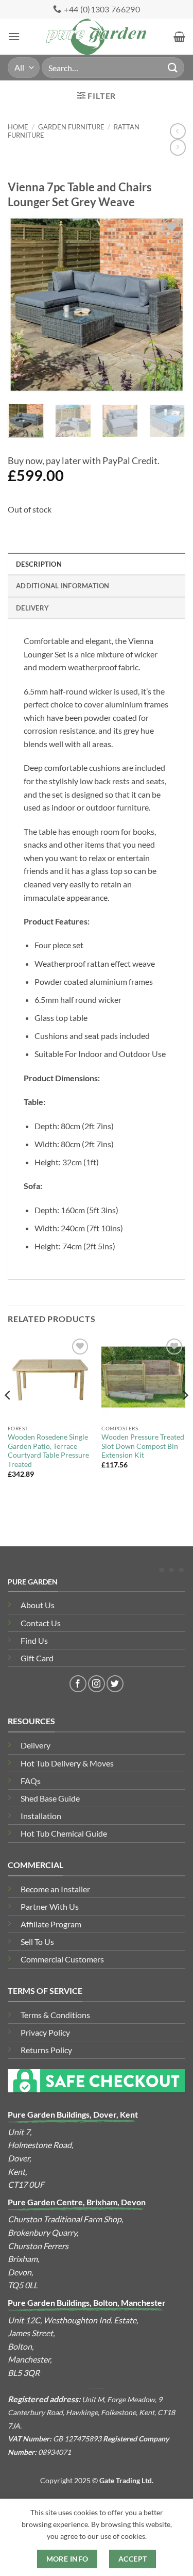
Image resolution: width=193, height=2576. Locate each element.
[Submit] (173, 67)
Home (18, 127)
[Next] (169, 304)
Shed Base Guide (50, 1798)
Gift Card (37, 1658)
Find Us (34, 1640)
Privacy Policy (45, 2032)
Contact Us (41, 1623)
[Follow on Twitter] (115, 1684)
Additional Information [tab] (63, 586)
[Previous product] (178, 147)
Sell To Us (37, 1942)
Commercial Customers (62, 1959)
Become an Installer (55, 1889)
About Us (38, 1605)
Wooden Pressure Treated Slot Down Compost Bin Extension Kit (143, 1446)
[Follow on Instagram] (97, 1684)
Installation (41, 1816)
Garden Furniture (71, 127)
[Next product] (178, 131)
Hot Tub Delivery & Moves (67, 1763)
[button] (14, 36)
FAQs (31, 1781)
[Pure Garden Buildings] (97, 37)
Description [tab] (39, 564)
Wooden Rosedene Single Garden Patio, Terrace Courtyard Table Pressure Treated (48, 1451)
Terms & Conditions (55, 2015)
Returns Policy (46, 2050)
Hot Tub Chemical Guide (64, 1833)
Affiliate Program (51, 1924)
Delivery (36, 1745)
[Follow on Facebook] (78, 1684)
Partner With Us (50, 1906)
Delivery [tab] (32, 608)
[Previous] (24, 304)
